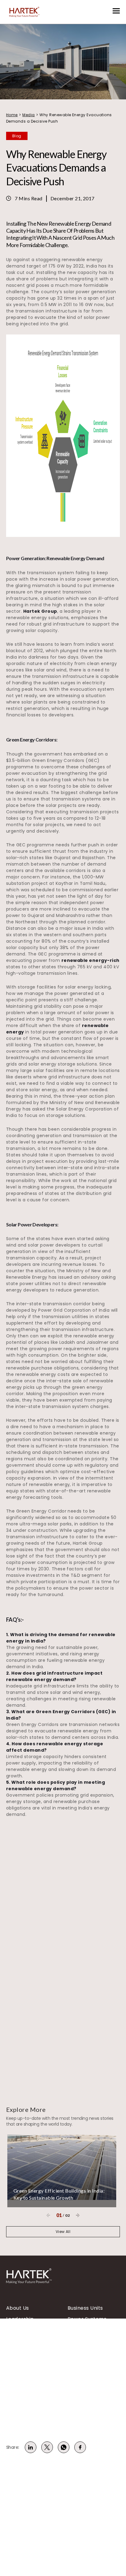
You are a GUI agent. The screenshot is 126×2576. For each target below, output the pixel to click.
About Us (18, 2308)
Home (12, 115)
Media (28, 115)
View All (63, 2232)
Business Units (85, 2308)
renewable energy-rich (91, 960)
